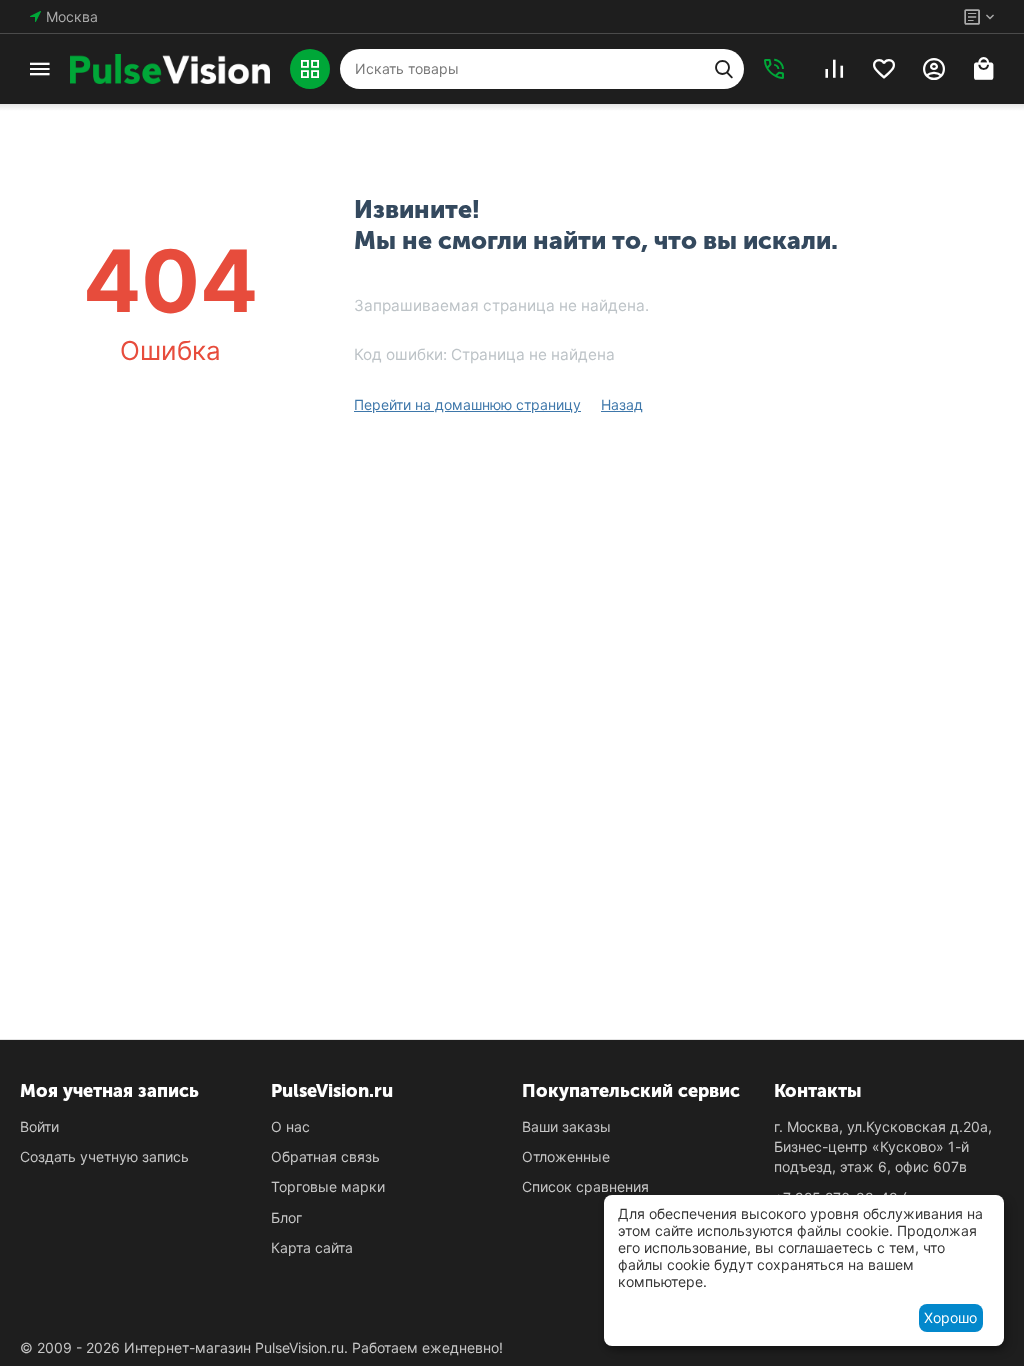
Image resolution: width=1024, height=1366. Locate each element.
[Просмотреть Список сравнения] (834, 69)
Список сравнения (585, 1186)
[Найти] (724, 69)
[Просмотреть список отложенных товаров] (884, 69)
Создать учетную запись (104, 1156)
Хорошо (950, 1317)
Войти (39, 1126)
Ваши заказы (566, 1126)
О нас (290, 1126)
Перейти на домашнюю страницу (467, 404)
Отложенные (566, 1156)
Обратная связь (325, 1156)
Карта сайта (312, 1247)
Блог (286, 1217)
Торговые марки (328, 1186)
